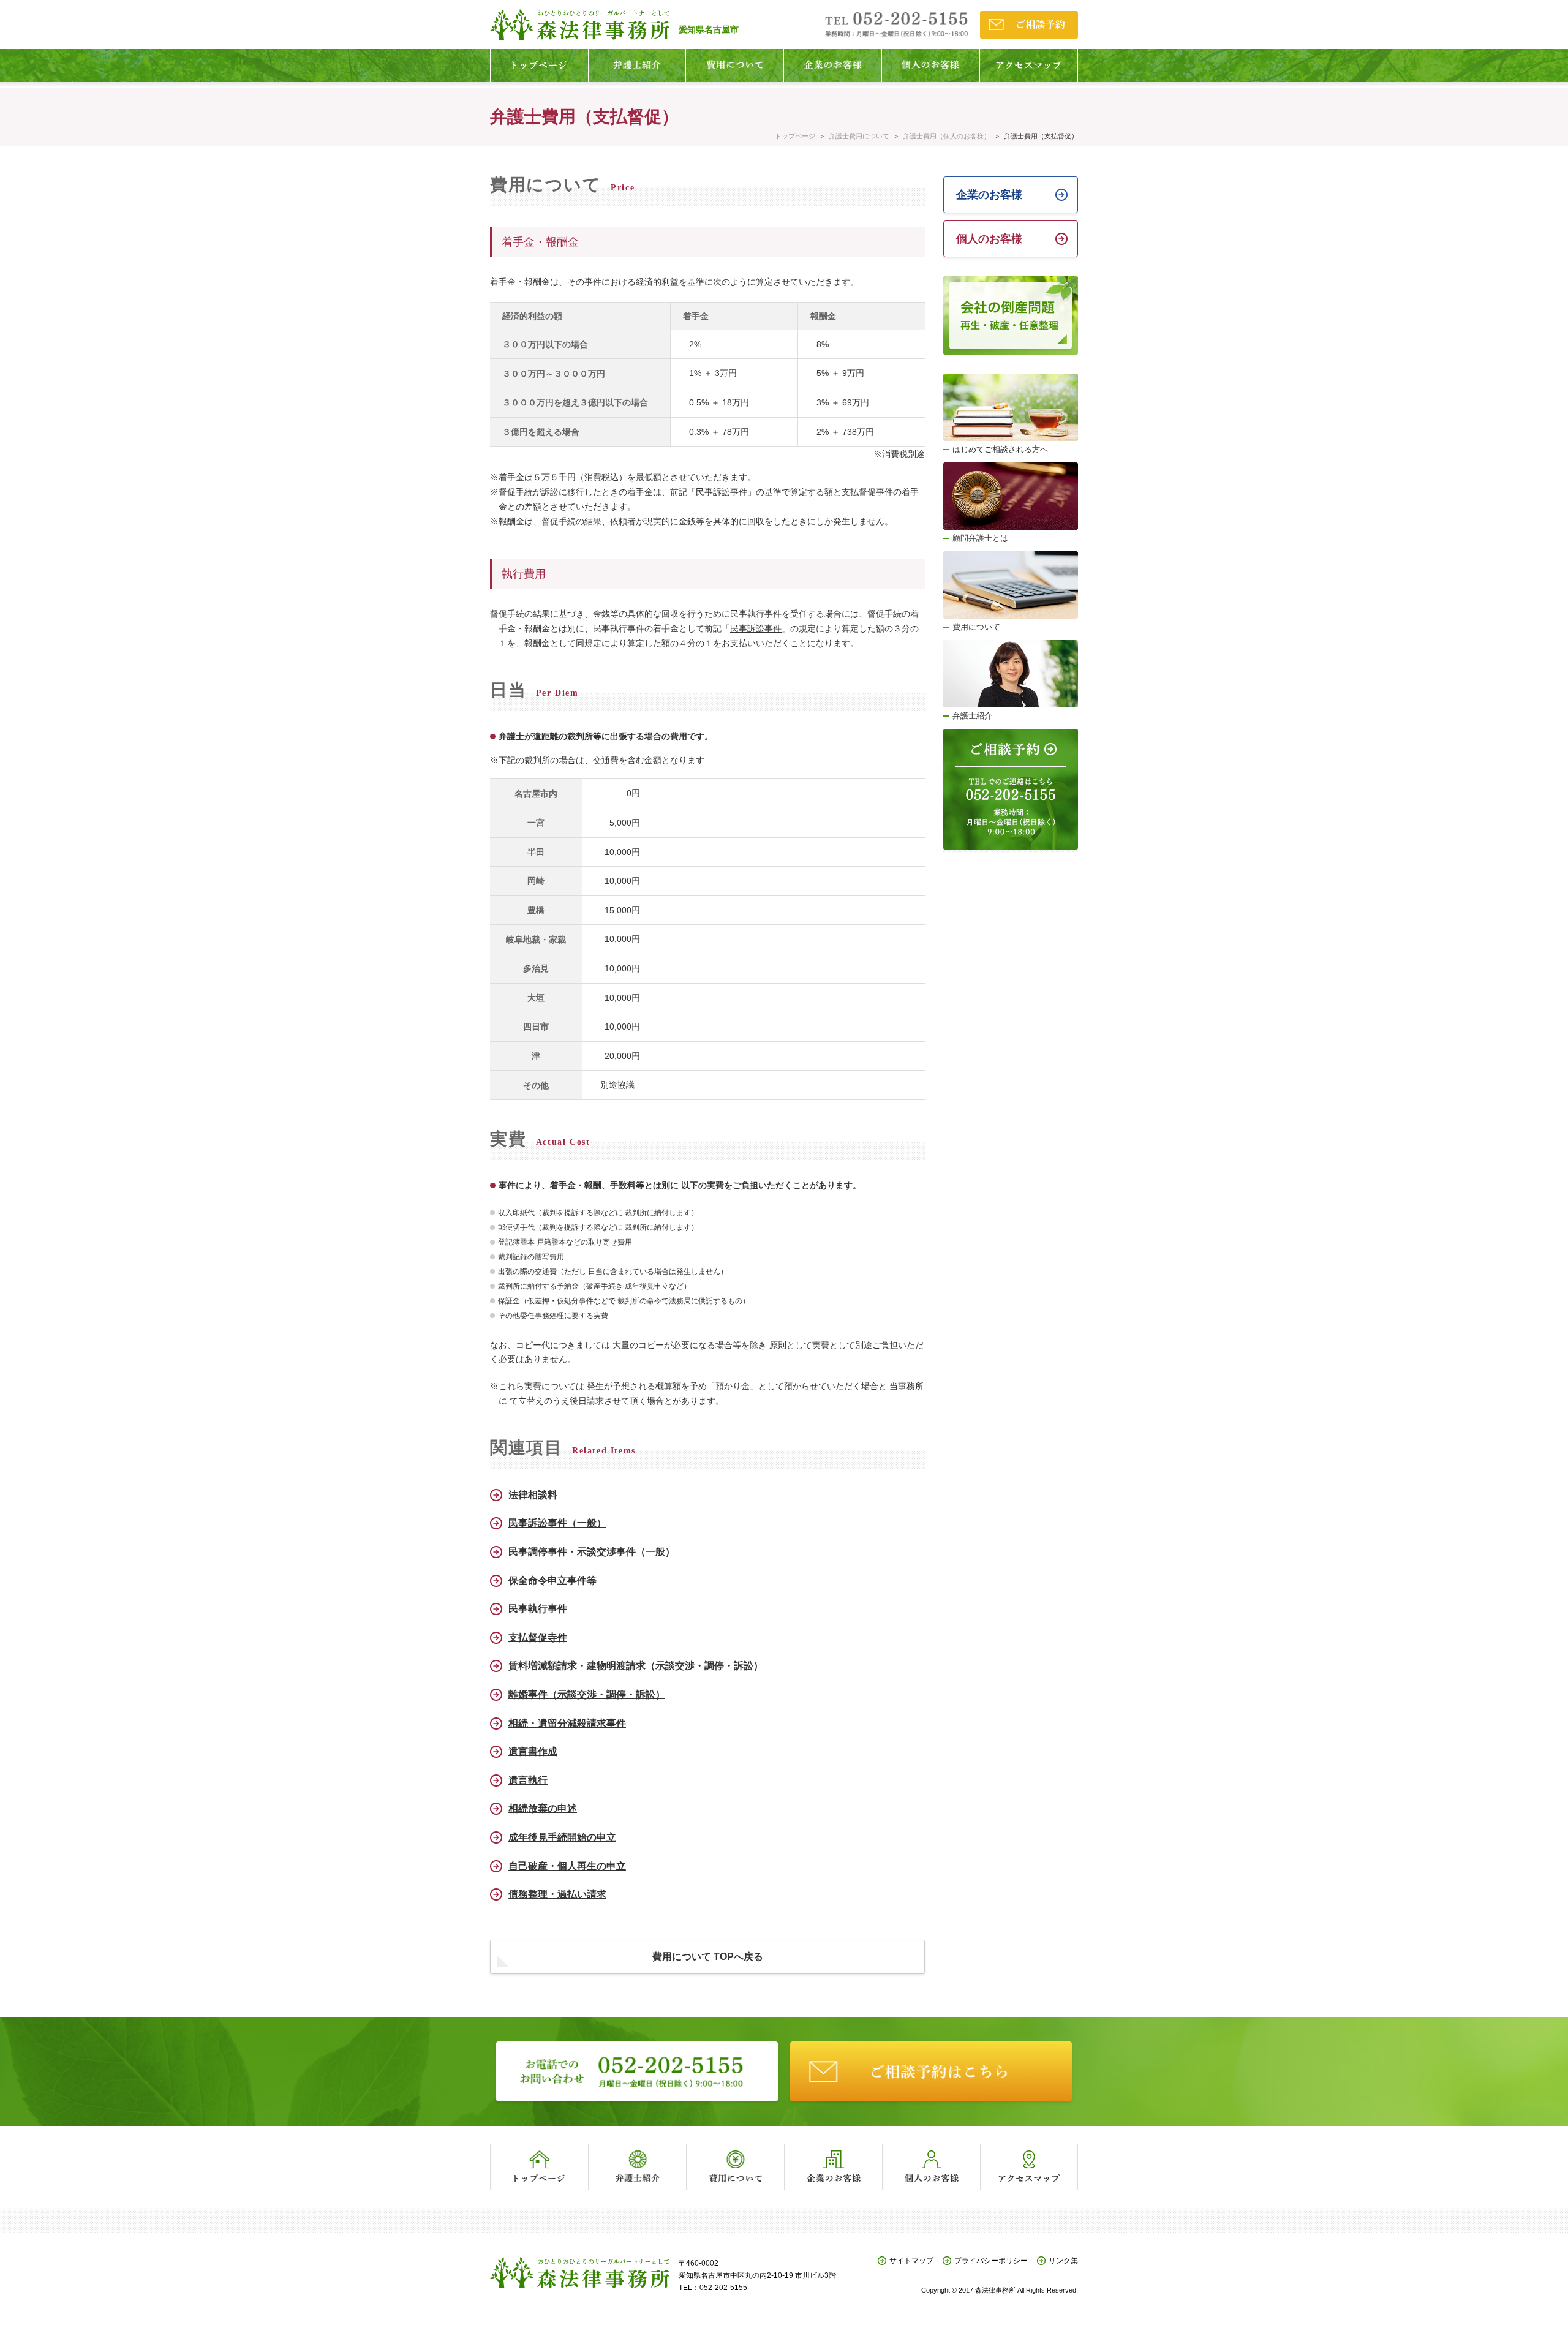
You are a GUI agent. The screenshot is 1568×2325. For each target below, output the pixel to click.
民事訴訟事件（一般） (557, 1523)
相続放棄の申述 (543, 1808)
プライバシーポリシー (991, 2261)
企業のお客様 (989, 195)
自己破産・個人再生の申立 (567, 1866)
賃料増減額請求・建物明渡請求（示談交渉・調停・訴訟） (636, 1666)
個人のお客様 (989, 239)
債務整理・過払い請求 (557, 1894)
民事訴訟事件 (722, 492)
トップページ (795, 136)
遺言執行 (528, 1780)
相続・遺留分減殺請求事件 (567, 1723)
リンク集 (1063, 2261)
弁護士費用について (859, 136)
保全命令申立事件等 (552, 1581)
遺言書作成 (533, 1751)
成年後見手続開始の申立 (562, 1837)
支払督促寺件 (538, 1637)
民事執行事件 (538, 1609)
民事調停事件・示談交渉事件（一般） (592, 1552)
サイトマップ (911, 2261)
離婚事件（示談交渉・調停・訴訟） (587, 1694)
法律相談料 (533, 1495)
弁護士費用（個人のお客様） (947, 136)
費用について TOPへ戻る (708, 1957)
